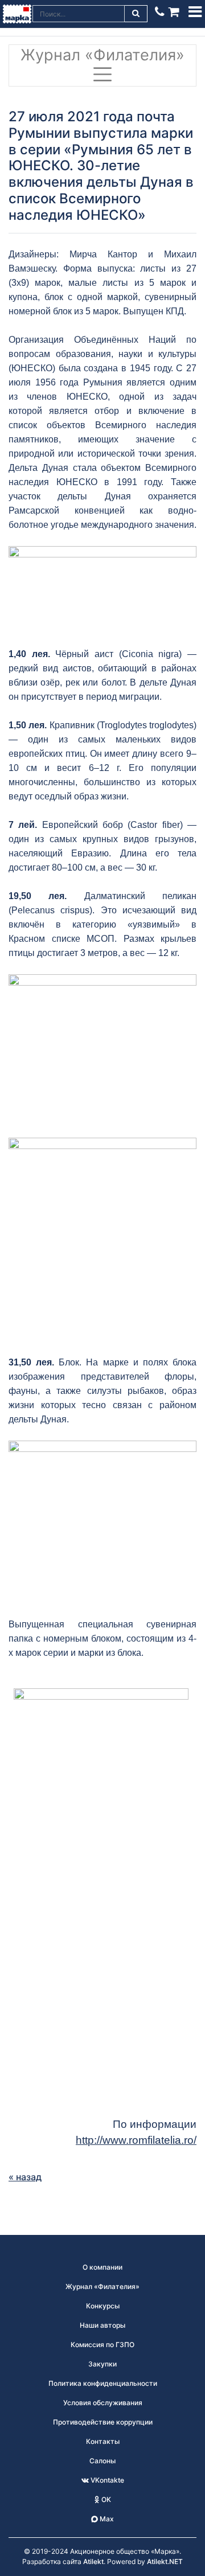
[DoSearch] (136, 14)
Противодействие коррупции (103, 2422)
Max (106, 2519)
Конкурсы (103, 2306)
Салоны (102, 2461)
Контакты (103, 2441)
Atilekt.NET (165, 2561)
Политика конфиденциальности (103, 2383)
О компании (102, 2267)
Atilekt (93, 2561)
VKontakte (106, 2480)
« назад (25, 2177)
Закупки (102, 2364)
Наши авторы (102, 2325)
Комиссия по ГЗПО (102, 2345)
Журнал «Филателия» (102, 55)
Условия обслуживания (103, 2403)
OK (105, 2499)
